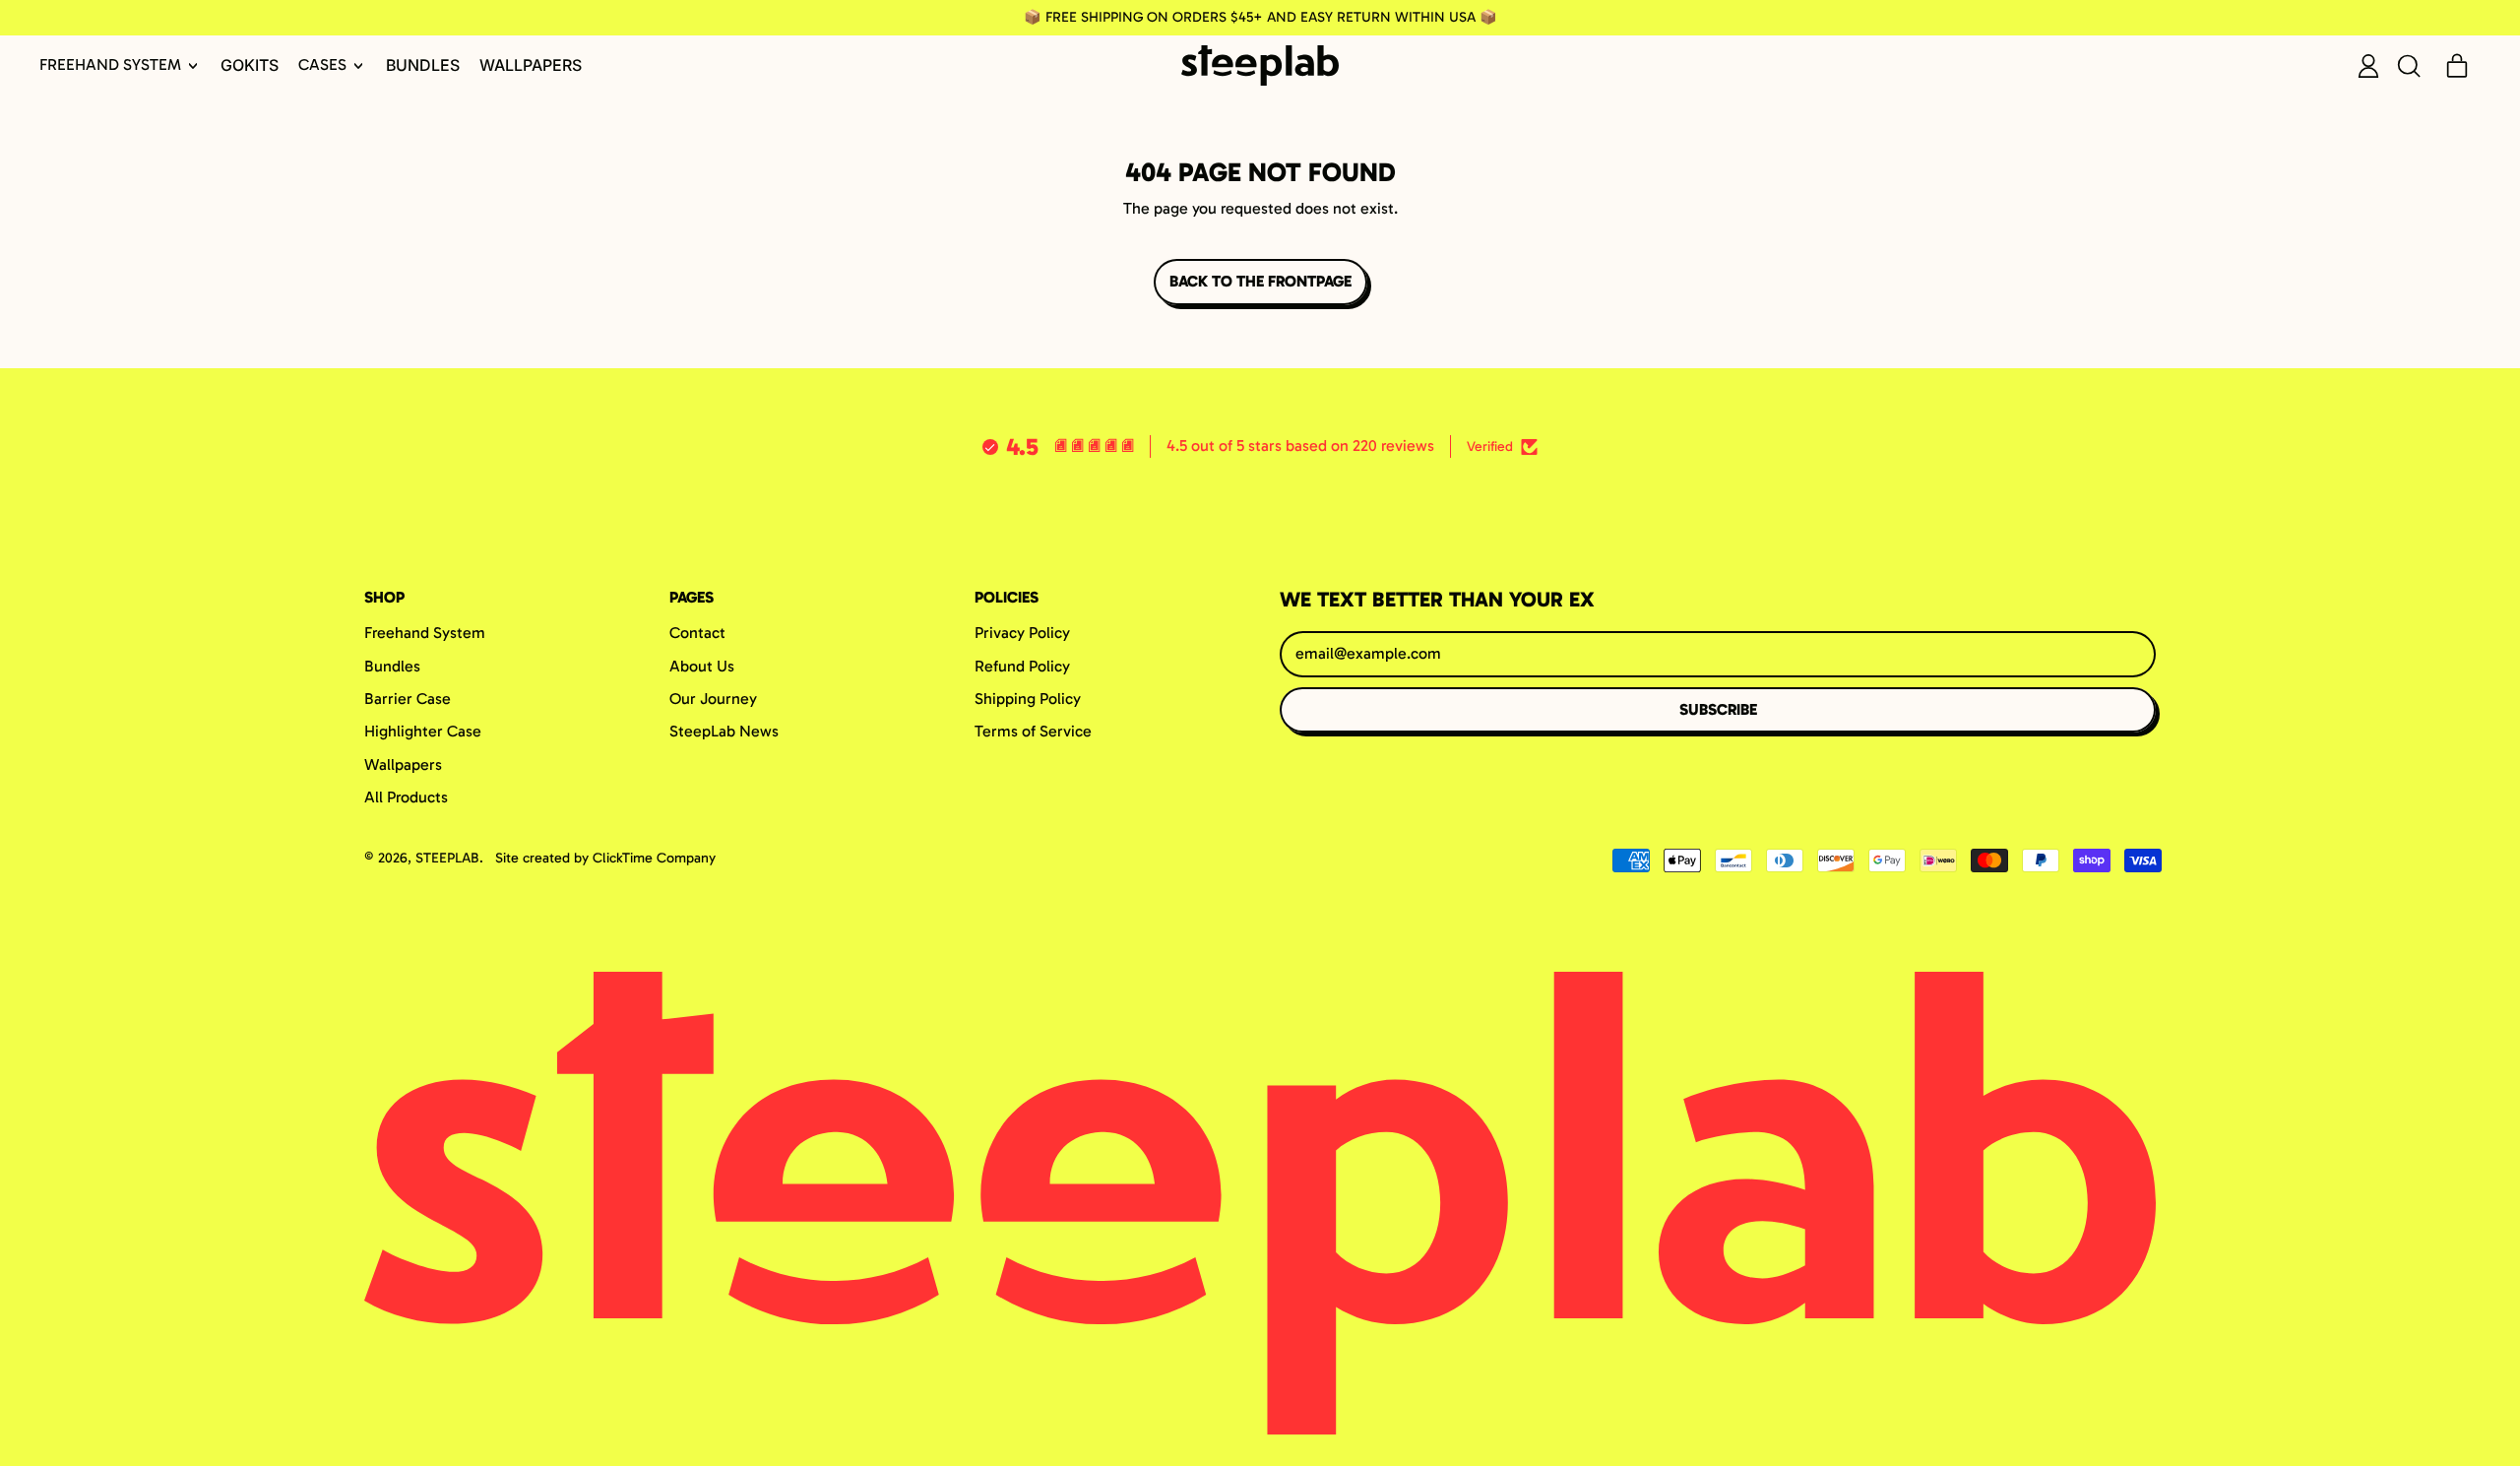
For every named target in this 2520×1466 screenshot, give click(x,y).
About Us (702, 666)
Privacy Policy (1022, 633)
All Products (406, 797)
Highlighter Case (423, 731)
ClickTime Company (654, 858)
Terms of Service (1033, 731)
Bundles (423, 65)
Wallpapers (531, 65)
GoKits (250, 65)
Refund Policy (1022, 666)
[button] (2408, 66)
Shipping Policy (1028, 699)
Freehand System (425, 633)
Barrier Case (408, 699)
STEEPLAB (447, 858)
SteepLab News (724, 731)
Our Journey (713, 699)
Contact (697, 633)
